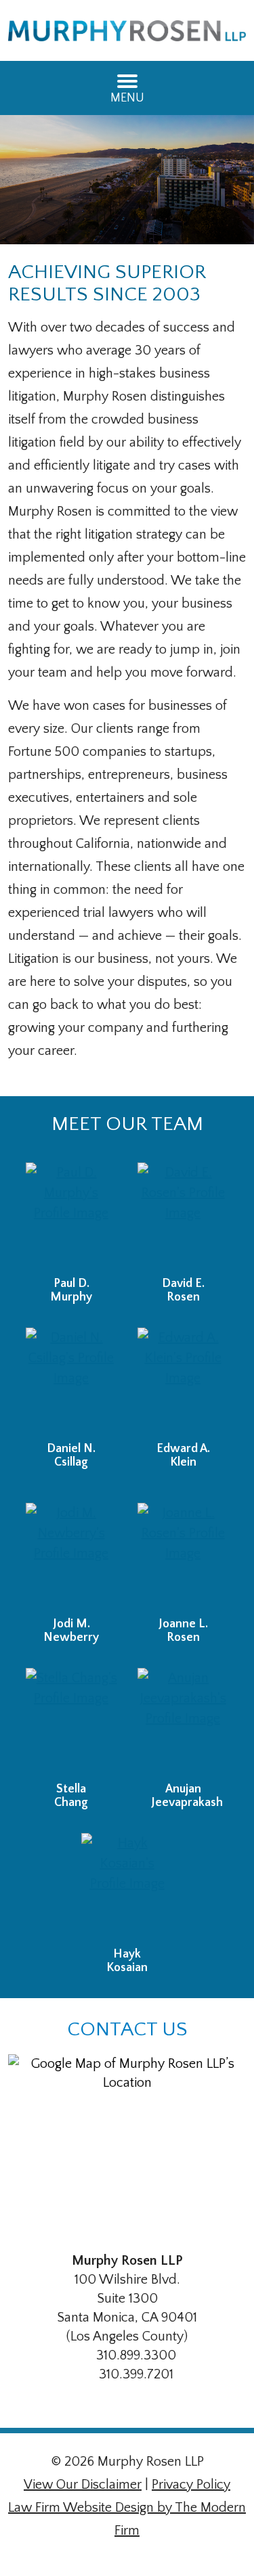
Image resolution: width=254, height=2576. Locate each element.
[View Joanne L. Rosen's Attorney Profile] (183, 1557)
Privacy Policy (191, 2485)
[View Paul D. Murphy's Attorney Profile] (71, 1216)
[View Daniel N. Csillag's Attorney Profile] (71, 1381)
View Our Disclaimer (83, 2485)
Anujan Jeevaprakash (187, 1796)
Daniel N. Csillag (71, 1455)
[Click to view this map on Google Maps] (127, 2144)
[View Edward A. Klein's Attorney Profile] (183, 1381)
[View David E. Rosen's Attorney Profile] (183, 1216)
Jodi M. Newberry (71, 1631)
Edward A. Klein (183, 1455)
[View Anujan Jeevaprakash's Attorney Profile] (183, 1722)
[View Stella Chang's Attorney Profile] (71, 1722)
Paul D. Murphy (71, 1290)
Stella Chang (71, 1796)
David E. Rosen (183, 1290)
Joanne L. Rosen (183, 1631)
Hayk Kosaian (127, 1961)
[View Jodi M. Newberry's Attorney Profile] (71, 1557)
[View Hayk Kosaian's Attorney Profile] (127, 1887)
